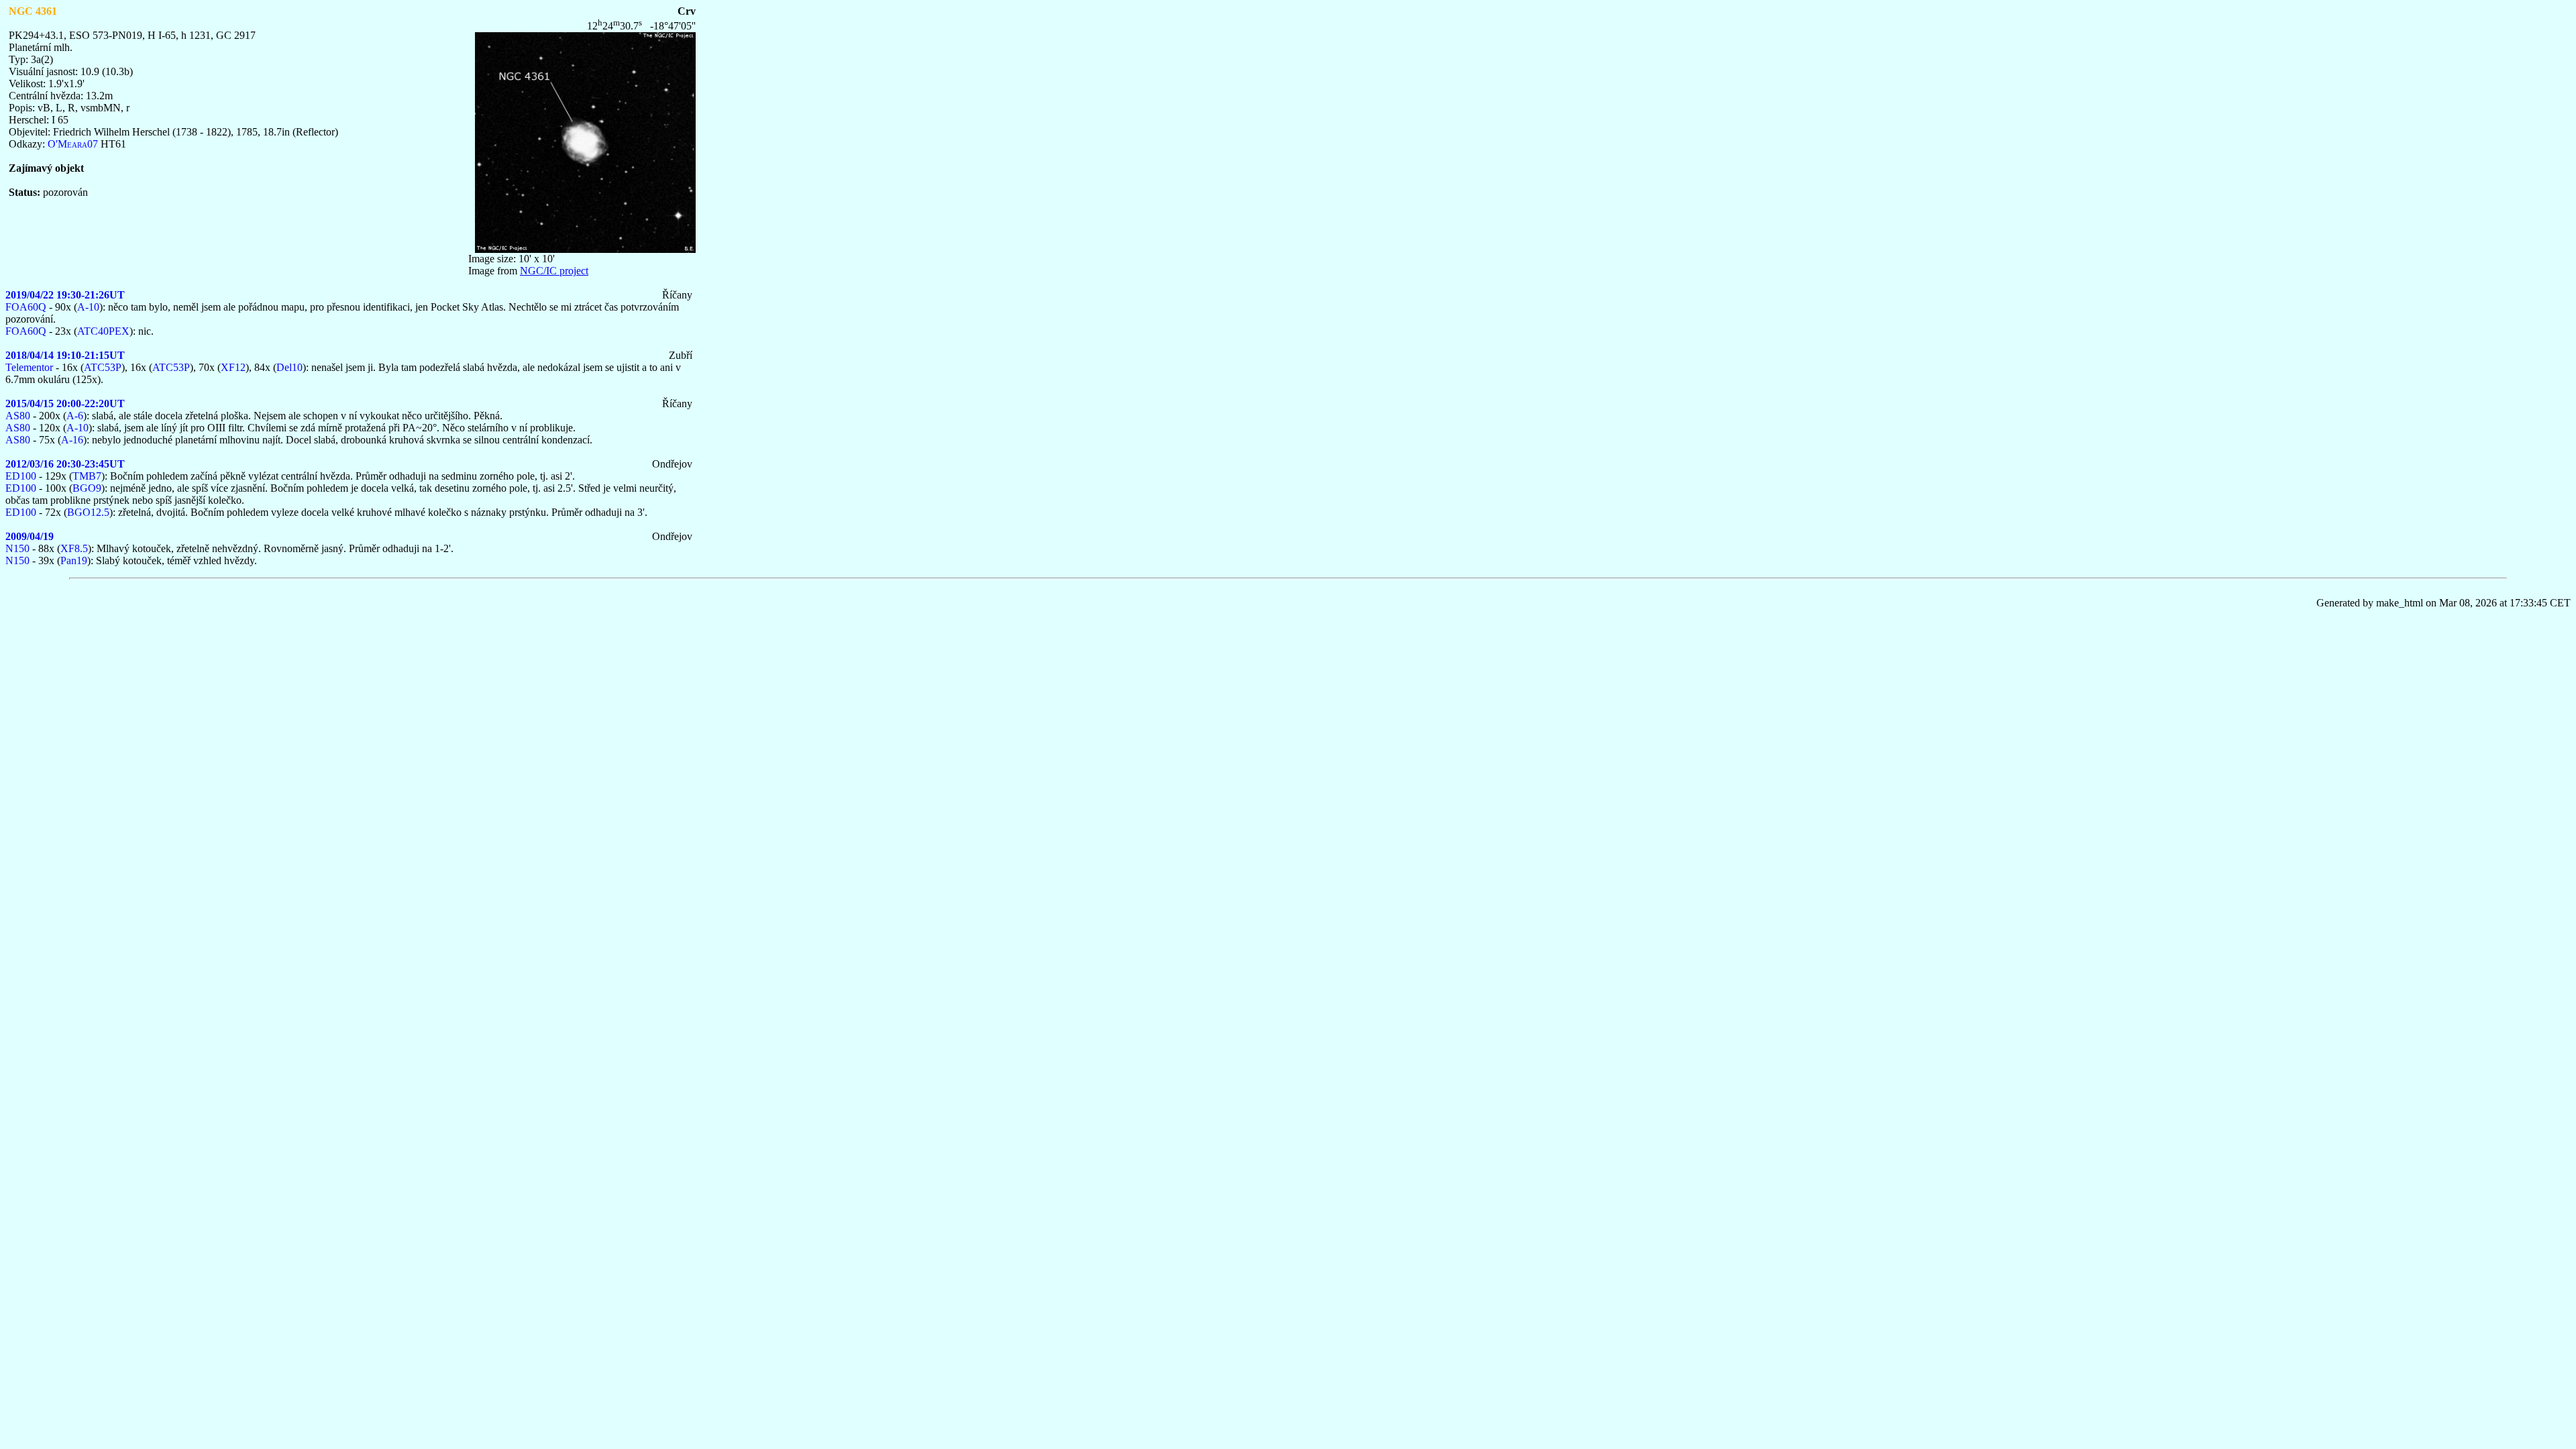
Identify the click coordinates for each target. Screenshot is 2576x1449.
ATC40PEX (103, 331)
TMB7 (87, 476)
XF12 (233, 367)
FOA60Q (26, 307)
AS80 (18, 416)
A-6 (75, 416)
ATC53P (103, 367)
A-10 (88, 307)
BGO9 (87, 488)
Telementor (29, 367)
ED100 (21, 476)
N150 (17, 548)
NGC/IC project (554, 271)
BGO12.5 (88, 512)
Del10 (289, 367)
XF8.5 (74, 548)
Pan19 (74, 560)
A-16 (72, 440)
